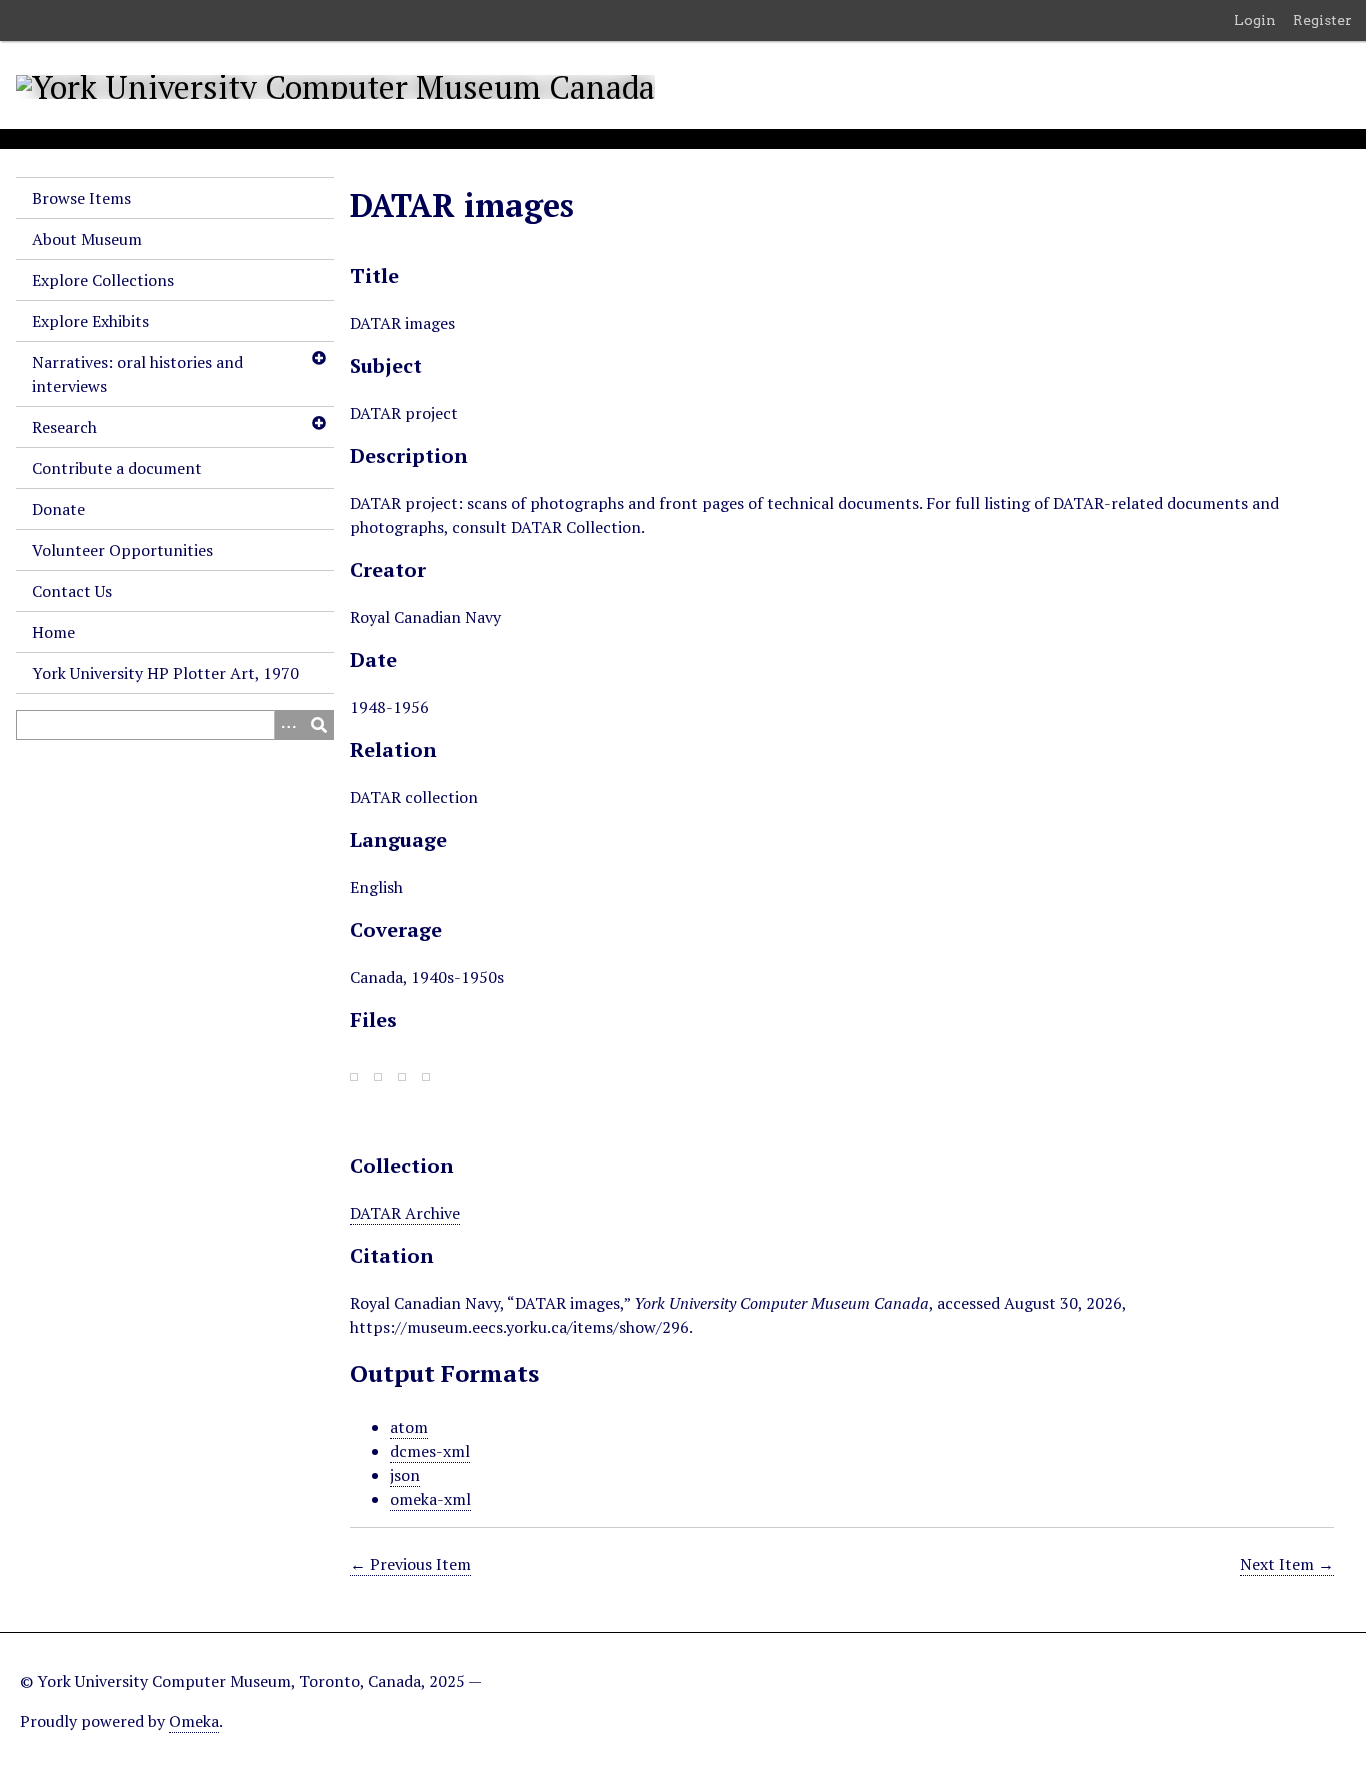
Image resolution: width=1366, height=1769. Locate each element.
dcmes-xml (430, 1451)
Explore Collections (103, 280)
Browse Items (81, 198)
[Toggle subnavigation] (318, 358)
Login (1255, 20)
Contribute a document (117, 468)
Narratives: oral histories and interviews (137, 374)
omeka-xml (430, 1499)
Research (64, 427)
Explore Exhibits (90, 321)
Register (1322, 20)
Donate (58, 509)
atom (409, 1427)
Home (53, 632)
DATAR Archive (405, 1213)
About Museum (87, 239)
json (405, 1475)
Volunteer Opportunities (122, 550)
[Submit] (319, 725)
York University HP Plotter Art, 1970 (165, 673)
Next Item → (1287, 1564)
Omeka (194, 1721)
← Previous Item (410, 1564)
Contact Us (72, 591)
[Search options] (289, 725)
